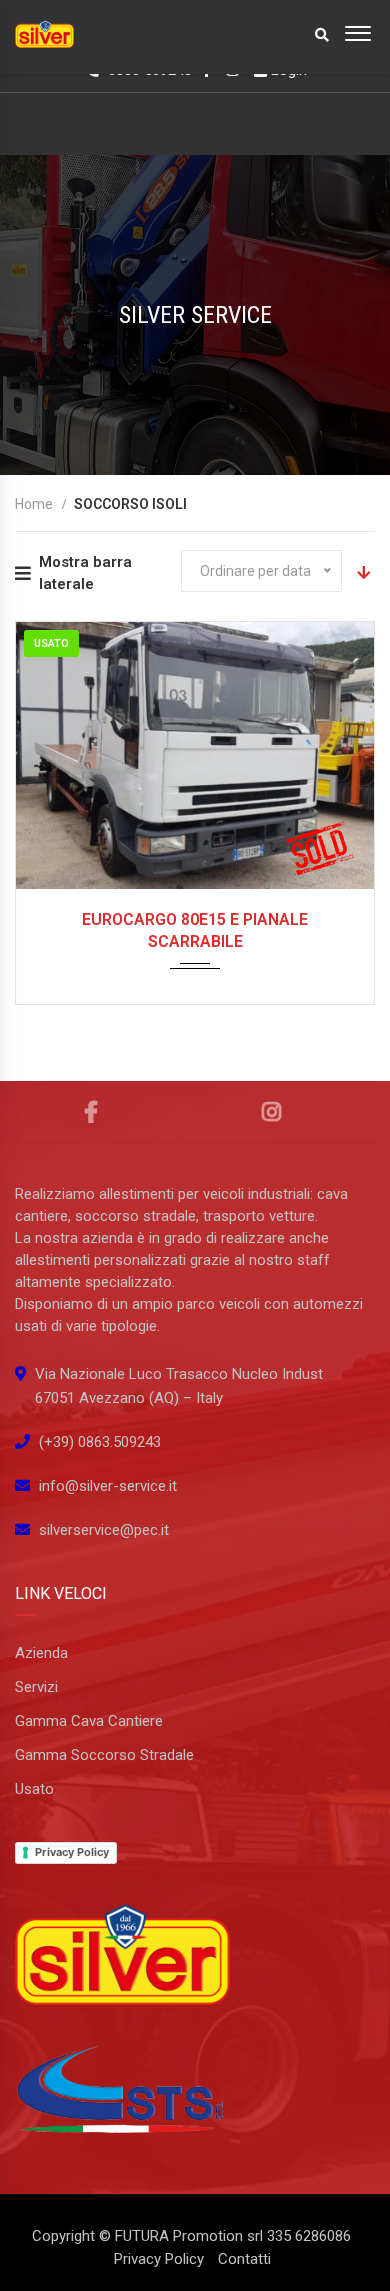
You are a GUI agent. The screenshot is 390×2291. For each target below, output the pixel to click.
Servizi (36, 1687)
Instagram (271, 1112)
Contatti (244, 2259)
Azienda (41, 1653)
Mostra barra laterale (85, 573)
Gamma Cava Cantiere (89, 1721)
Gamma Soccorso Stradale (104, 1755)
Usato (34, 1789)
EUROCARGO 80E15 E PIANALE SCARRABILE (195, 930)
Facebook (91, 1112)
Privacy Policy (72, 1852)
